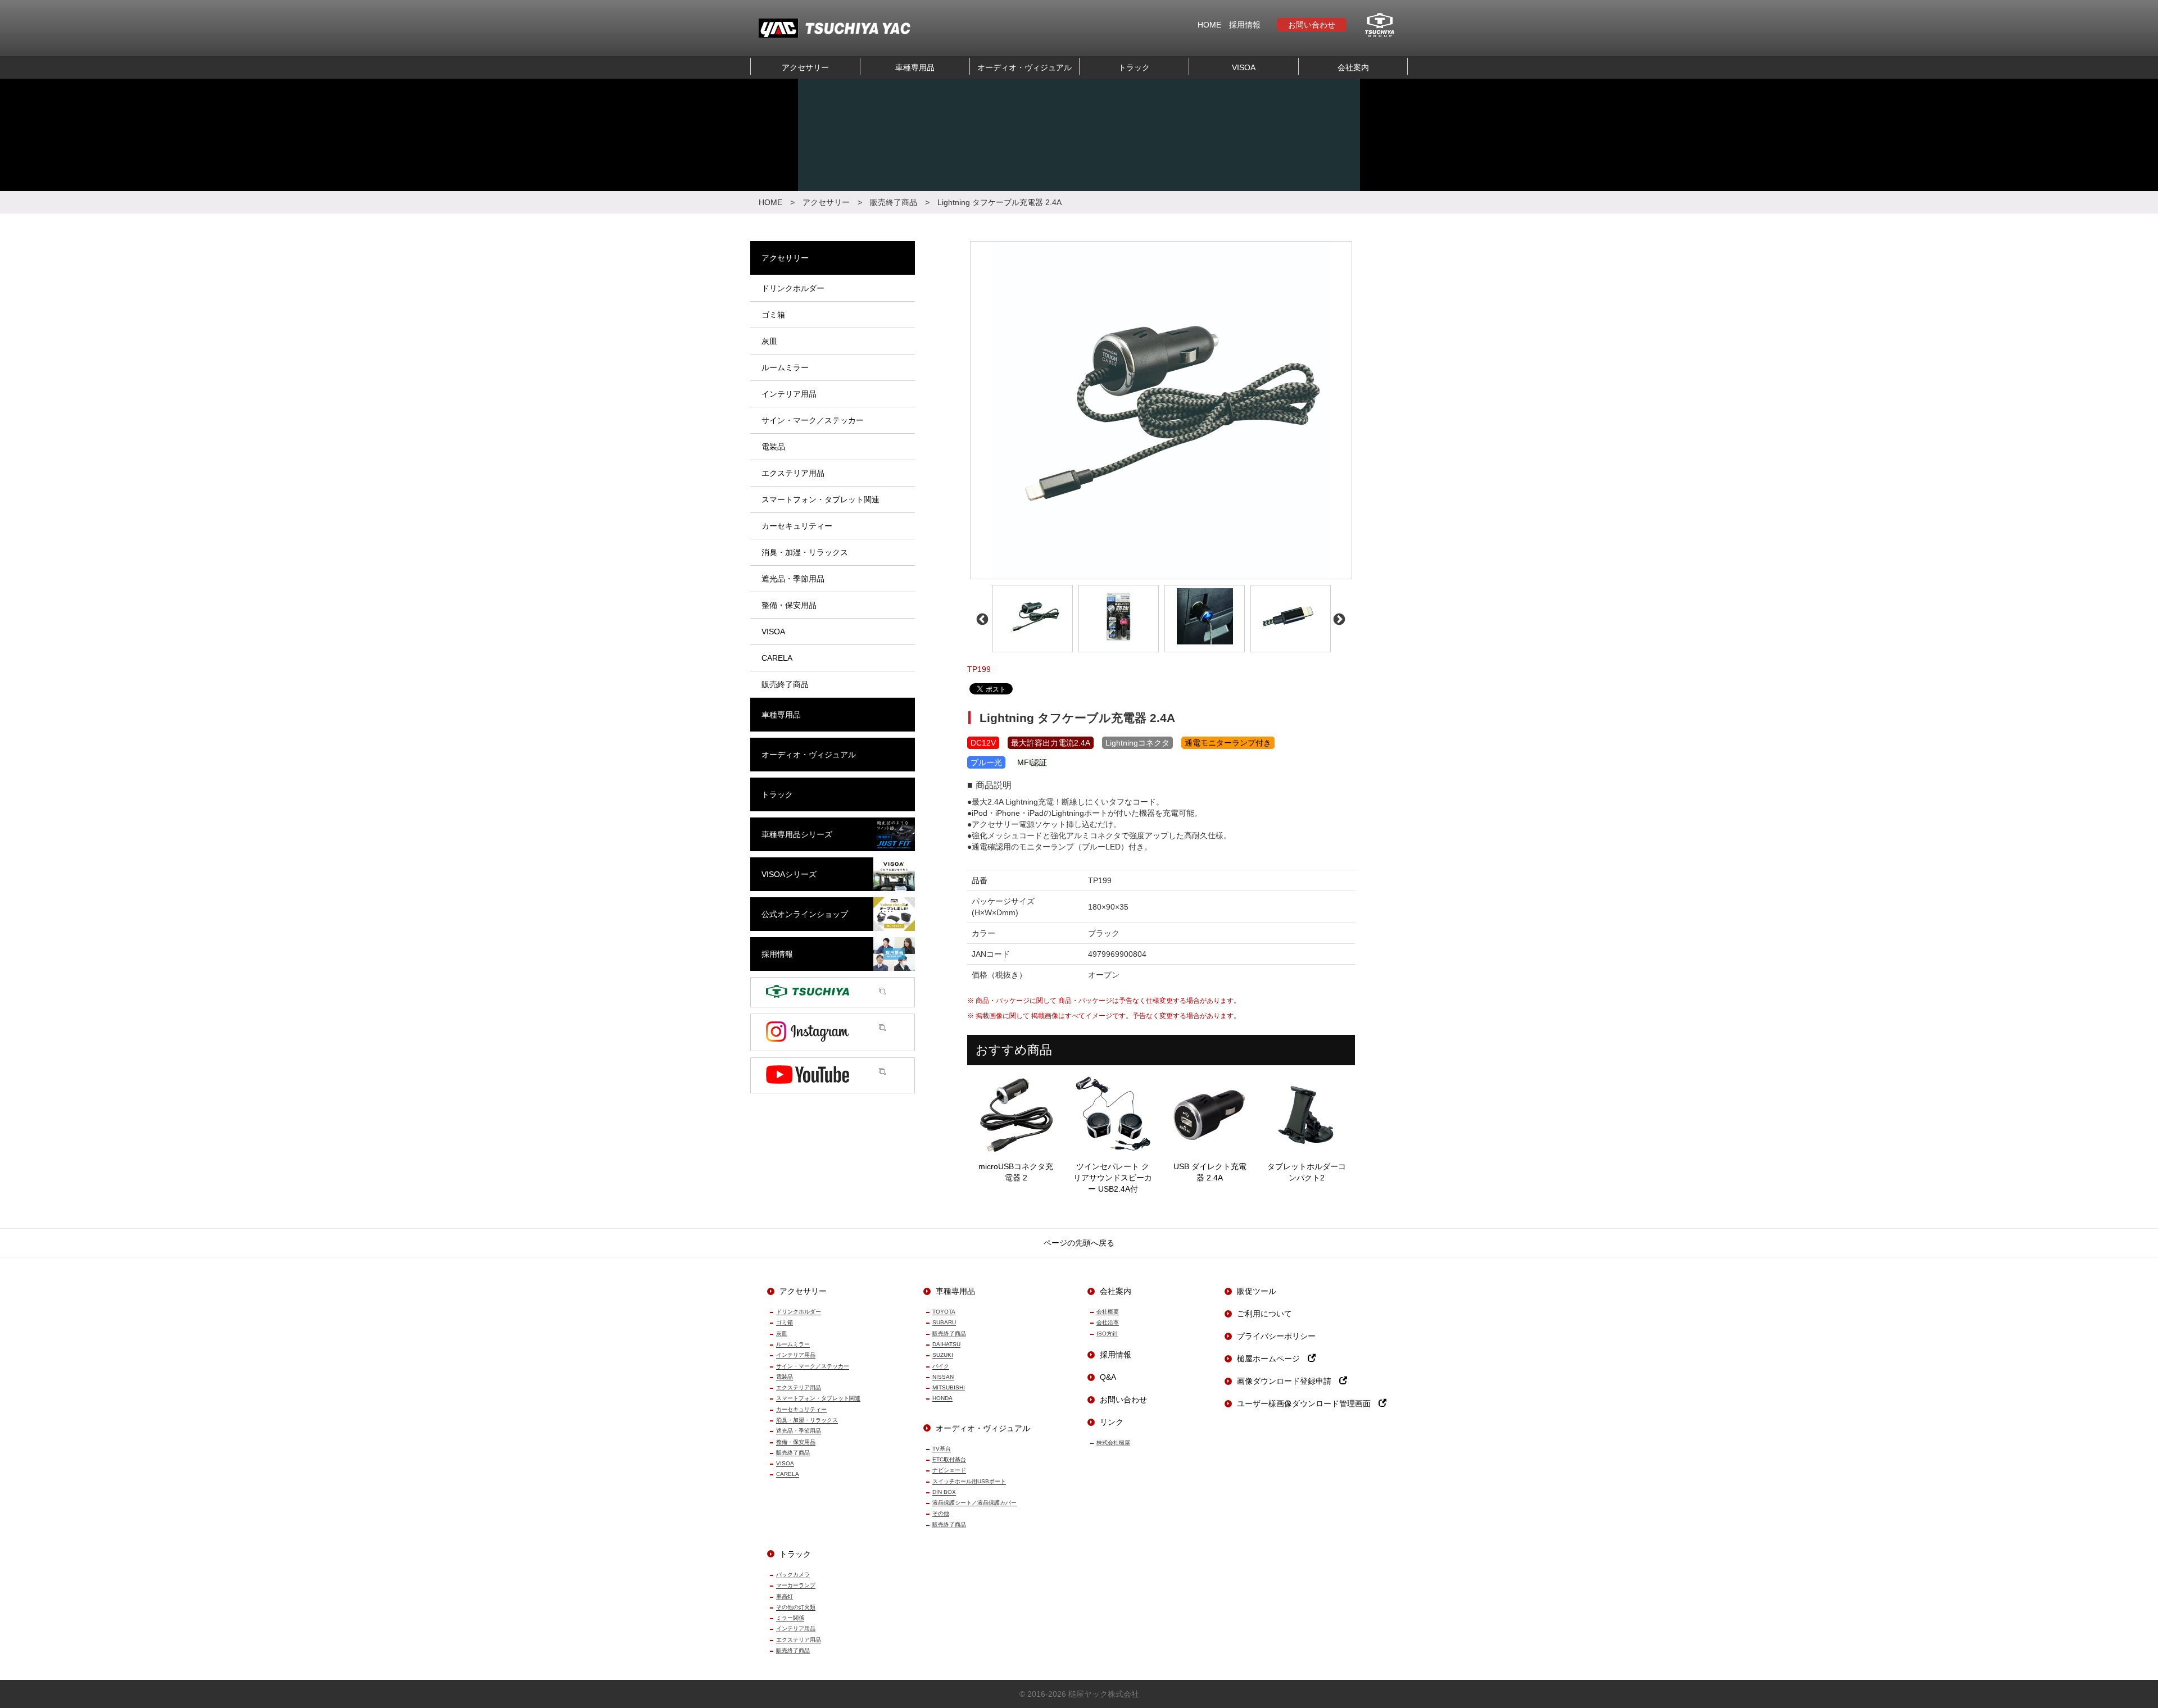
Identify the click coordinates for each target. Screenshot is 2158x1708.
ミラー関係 (790, 1618)
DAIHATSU (946, 1344)
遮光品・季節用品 (799, 1431)
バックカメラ (793, 1575)
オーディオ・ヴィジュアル (1024, 67)
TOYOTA (944, 1312)
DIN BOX (944, 1492)
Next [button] (1338, 619)
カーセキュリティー (801, 1409)
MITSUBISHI (949, 1387)
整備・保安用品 (796, 1442)
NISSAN (943, 1377)
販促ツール (1257, 1291)
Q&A (1108, 1377)
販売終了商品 (894, 202)
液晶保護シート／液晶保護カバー (974, 1503)
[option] (1161, 410)
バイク (941, 1366)
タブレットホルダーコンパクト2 (1307, 1172)
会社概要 (1108, 1312)
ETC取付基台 (949, 1459)
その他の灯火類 (796, 1607)
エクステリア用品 (799, 1387)
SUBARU (944, 1322)
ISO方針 (1107, 1334)
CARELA (788, 1474)
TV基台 (942, 1449)
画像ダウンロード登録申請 (1288, 1381)
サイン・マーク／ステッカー (813, 1366)
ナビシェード (949, 1470)
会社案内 (1353, 67)
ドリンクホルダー (799, 1312)
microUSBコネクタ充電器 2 (1016, 1172)
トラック (1134, 67)
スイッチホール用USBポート (969, 1481)
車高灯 (785, 1596)
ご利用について (1264, 1314)
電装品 (785, 1377)
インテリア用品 (796, 1355)
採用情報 (1245, 25)
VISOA (1244, 67)
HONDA (942, 1398)
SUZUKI (943, 1355)
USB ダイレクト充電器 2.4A (1210, 1172)
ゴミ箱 (785, 1322)
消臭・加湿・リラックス (807, 1420)
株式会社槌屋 (1113, 1443)
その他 (941, 1513)
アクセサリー (805, 67)
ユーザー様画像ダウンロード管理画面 (1308, 1403)
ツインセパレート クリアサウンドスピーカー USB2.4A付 (1113, 1178)
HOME (1209, 25)
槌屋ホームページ (1272, 1359)
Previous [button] (981, 619)
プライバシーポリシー (1276, 1336)
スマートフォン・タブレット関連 (818, 1398)
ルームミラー (793, 1344)
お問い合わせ (1312, 25)
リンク (1112, 1422)
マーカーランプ (796, 1585)
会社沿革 (1108, 1322)
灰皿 (782, 1334)
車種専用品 (915, 67)
